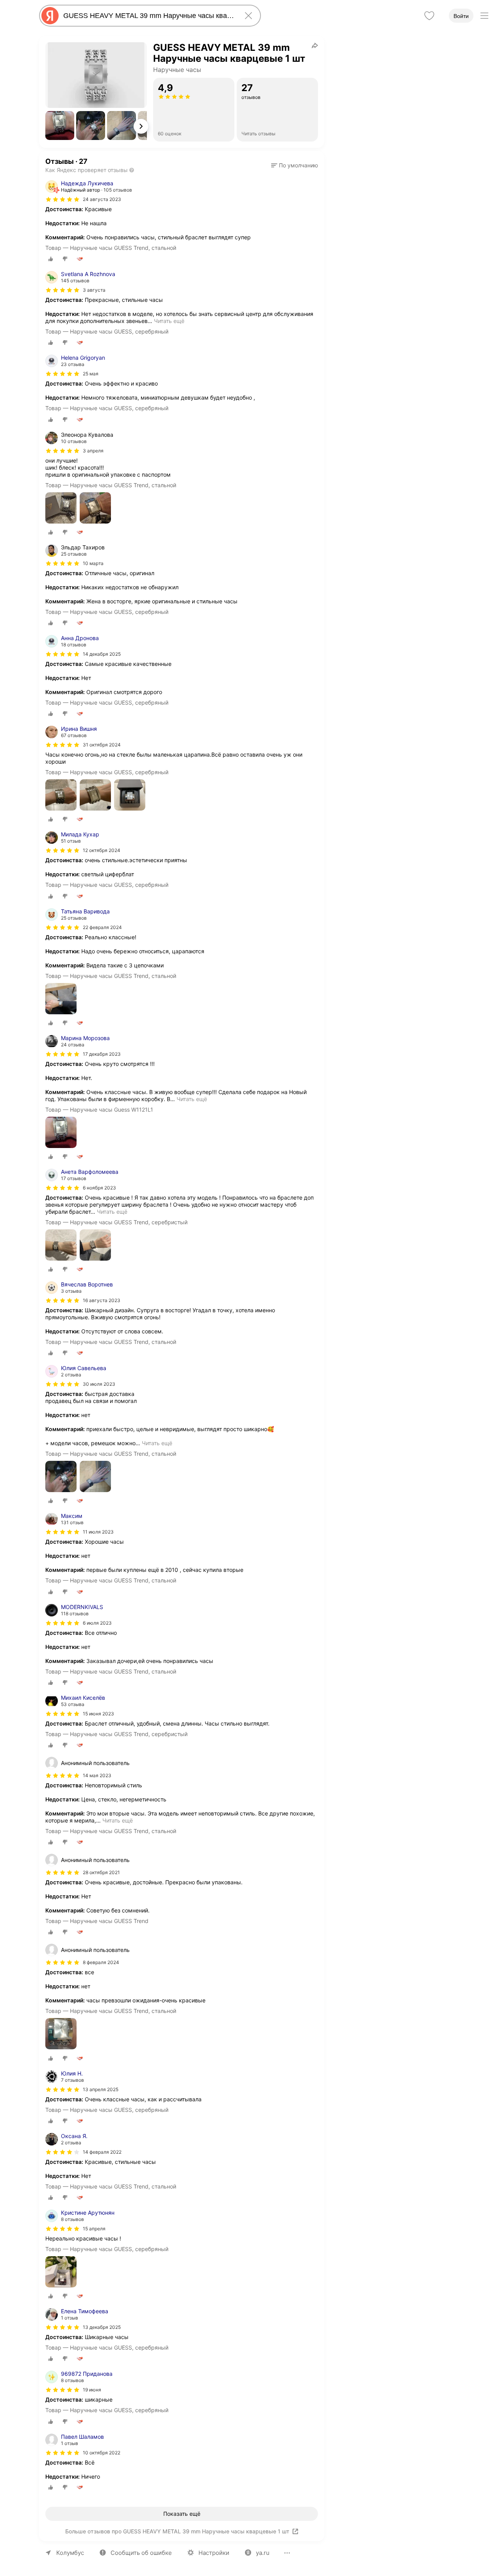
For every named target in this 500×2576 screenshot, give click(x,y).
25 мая (91, 374)
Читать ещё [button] (169, 321)
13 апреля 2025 (101, 2089)
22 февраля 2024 (102, 927)
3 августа (94, 290)
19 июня (92, 2390)
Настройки (214, 2553)
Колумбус (70, 2553)
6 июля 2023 (97, 1623)
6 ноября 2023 (99, 1188)
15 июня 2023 (98, 1714)
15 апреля (94, 2229)
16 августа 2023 (102, 1300)
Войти (461, 16)
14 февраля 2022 (102, 2152)
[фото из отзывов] (61, 509)
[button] (60, 126)
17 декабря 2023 (102, 1054)
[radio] (51, 259)
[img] (62, 199)
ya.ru (263, 2553)
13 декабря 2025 (102, 2327)
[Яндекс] (50, 16)
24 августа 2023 (102, 199)
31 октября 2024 (102, 745)
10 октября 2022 (102, 2453)
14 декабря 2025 (102, 654)
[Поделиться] (315, 45)
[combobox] (148, 16)
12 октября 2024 (102, 850)
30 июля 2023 (99, 1384)
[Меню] (484, 16)
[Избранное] (429, 16)
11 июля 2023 (98, 1532)
